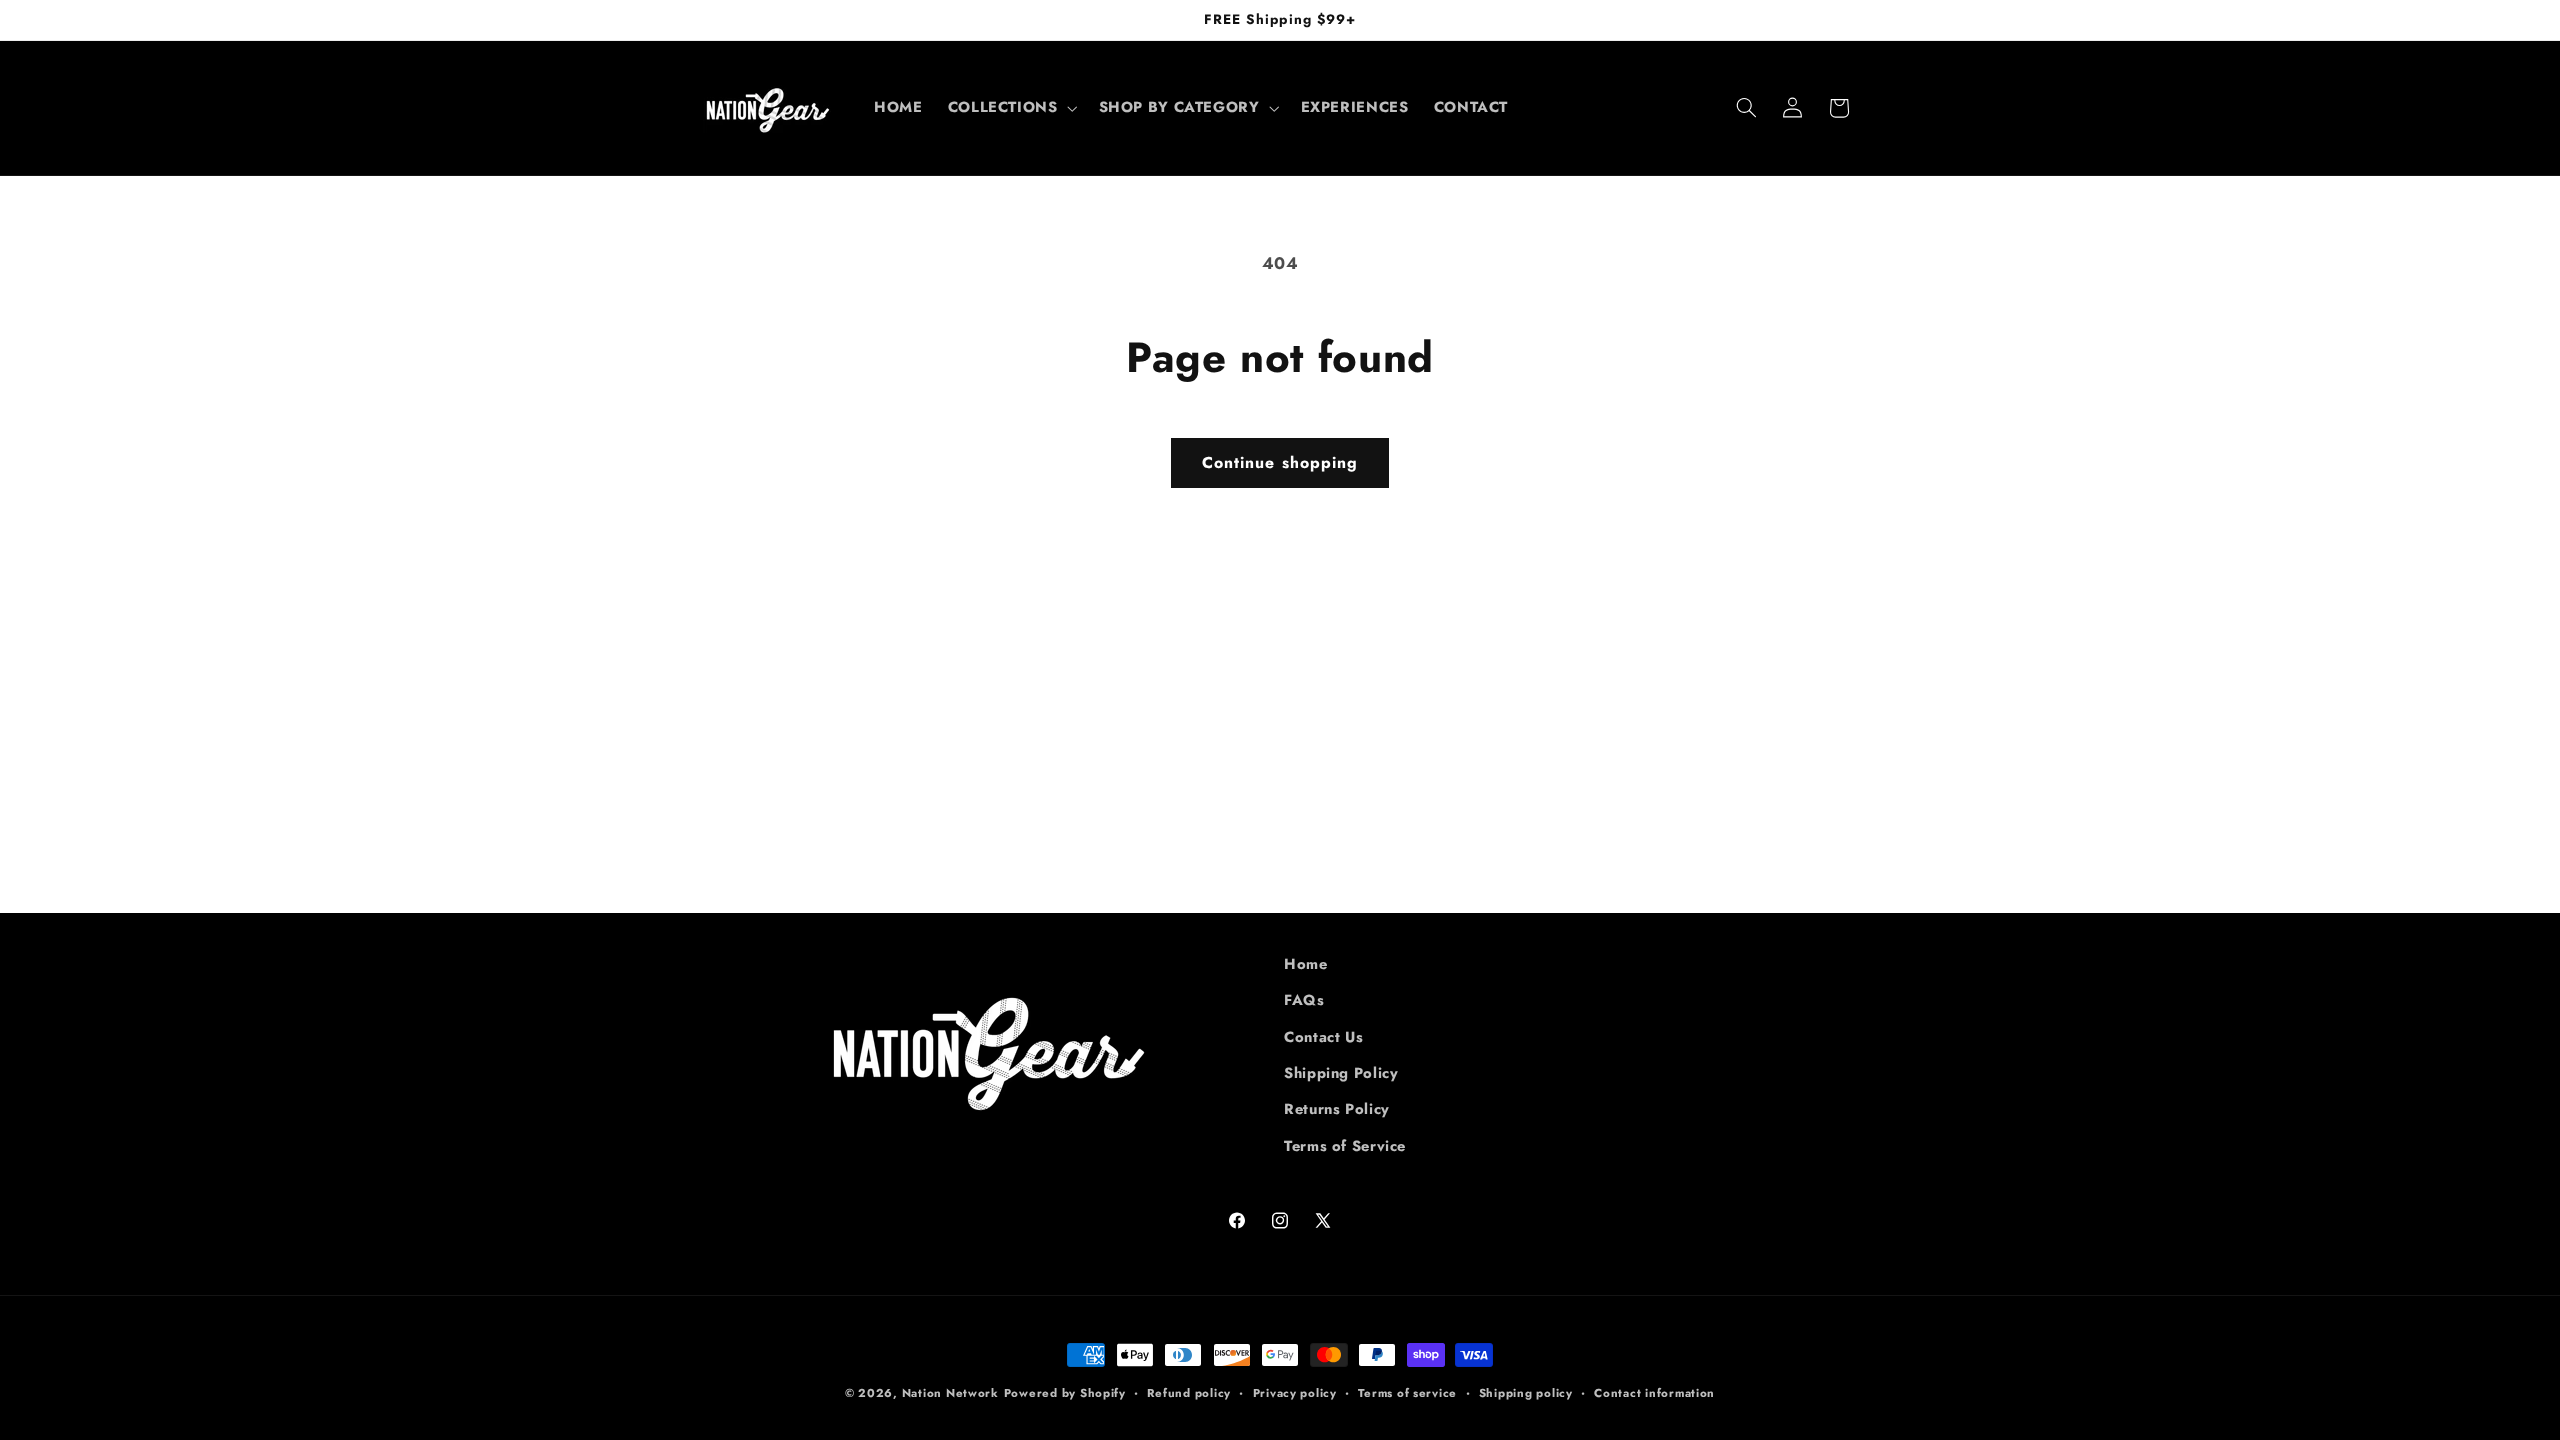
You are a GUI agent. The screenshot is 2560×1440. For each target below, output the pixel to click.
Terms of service (1407, 1393)
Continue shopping (1280, 462)
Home (1306, 964)
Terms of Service (1345, 1146)
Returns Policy (1337, 1109)
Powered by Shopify (1065, 1393)
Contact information (1654, 1393)
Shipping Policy (1341, 1073)
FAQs (1304, 1000)
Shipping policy (1526, 1393)
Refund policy (1189, 1393)
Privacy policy (1295, 1393)
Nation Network (950, 1393)
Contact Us (1323, 1037)
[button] (1010, 108)
